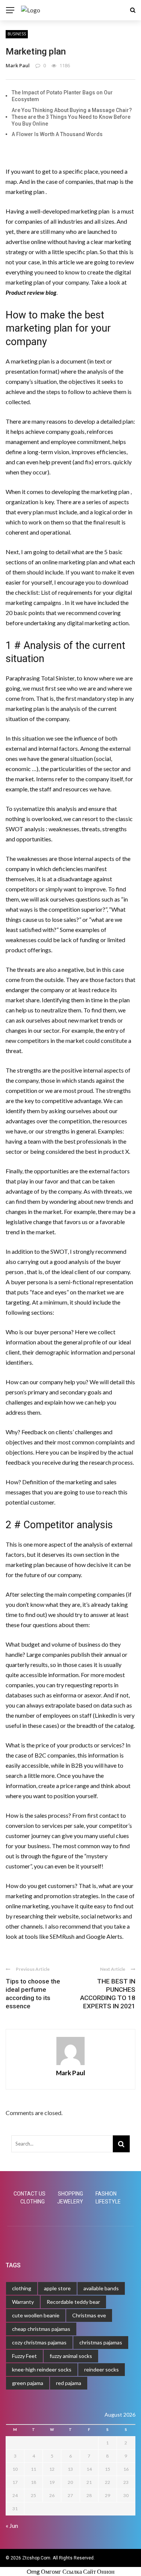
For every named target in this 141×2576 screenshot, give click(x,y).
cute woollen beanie (36, 2315)
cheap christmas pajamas (41, 2329)
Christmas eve (89, 2315)
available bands (101, 2288)
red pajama (69, 2383)
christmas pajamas (101, 2342)
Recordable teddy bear (73, 2302)
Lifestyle (108, 2202)
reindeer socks (102, 2369)
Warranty (23, 2302)
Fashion (106, 2194)
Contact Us (30, 2194)
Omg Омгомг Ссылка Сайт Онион (71, 2571)
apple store (57, 2288)
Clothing (33, 2202)
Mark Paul (18, 65)
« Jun (12, 2525)
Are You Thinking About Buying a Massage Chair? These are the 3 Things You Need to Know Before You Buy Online (72, 117)
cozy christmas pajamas (39, 2342)
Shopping (70, 2194)
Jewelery (70, 2202)
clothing (22, 2288)
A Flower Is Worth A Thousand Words (57, 134)
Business (17, 34)
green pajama (28, 2383)
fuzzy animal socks (71, 2356)
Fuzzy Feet (24, 2356)
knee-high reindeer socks (42, 2369)
